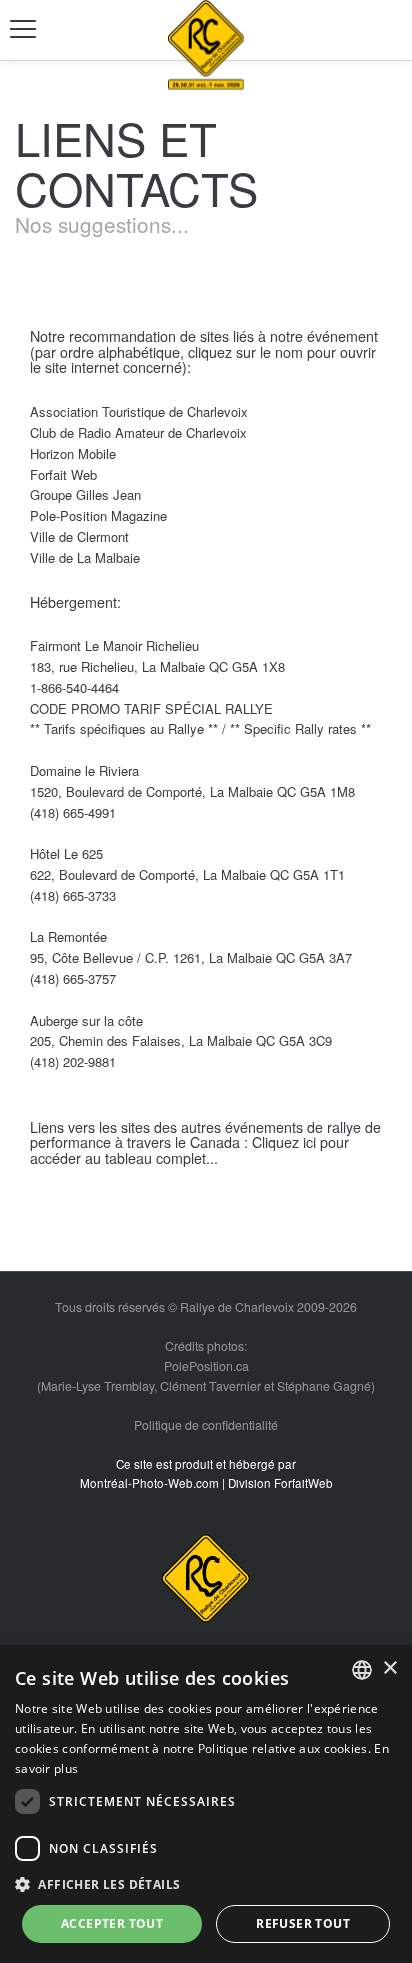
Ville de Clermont (85, 536)
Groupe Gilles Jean (91, 494)
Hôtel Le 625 (72, 853)
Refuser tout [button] (303, 1923)
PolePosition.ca (206, 1366)
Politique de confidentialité (206, 1425)
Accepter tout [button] (112, 1923)
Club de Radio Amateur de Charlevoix (144, 432)
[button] (206, 1884)
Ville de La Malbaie (91, 557)
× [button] (389, 1668)
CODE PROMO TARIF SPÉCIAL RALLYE (155, 708)
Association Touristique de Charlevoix (145, 411)
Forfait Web (69, 474)
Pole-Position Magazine (104, 515)
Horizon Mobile (79, 453)
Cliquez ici (284, 1142)
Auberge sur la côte (92, 1020)
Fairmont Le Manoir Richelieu (120, 645)
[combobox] (362, 1670)
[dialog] (206, 1804)
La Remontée (74, 936)
